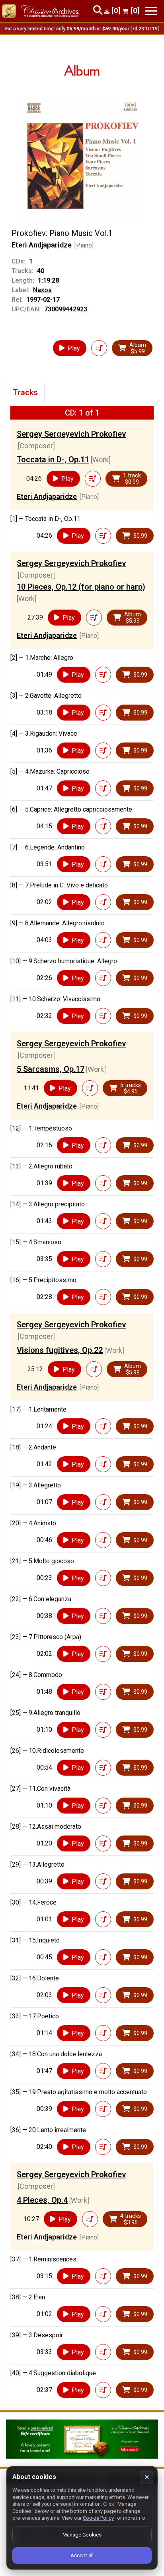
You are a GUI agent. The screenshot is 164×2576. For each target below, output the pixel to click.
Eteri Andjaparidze (42, 245)
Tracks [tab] (25, 392)
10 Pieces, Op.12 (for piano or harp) (81, 587)
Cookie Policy (98, 2518)
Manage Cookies (82, 2535)
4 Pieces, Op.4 (42, 2200)
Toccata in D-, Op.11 (53, 459)
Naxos (42, 290)
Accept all (82, 2555)
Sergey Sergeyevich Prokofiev (71, 434)
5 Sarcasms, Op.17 (51, 1069)
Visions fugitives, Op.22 (60, 1350)
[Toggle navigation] (151, 11)
